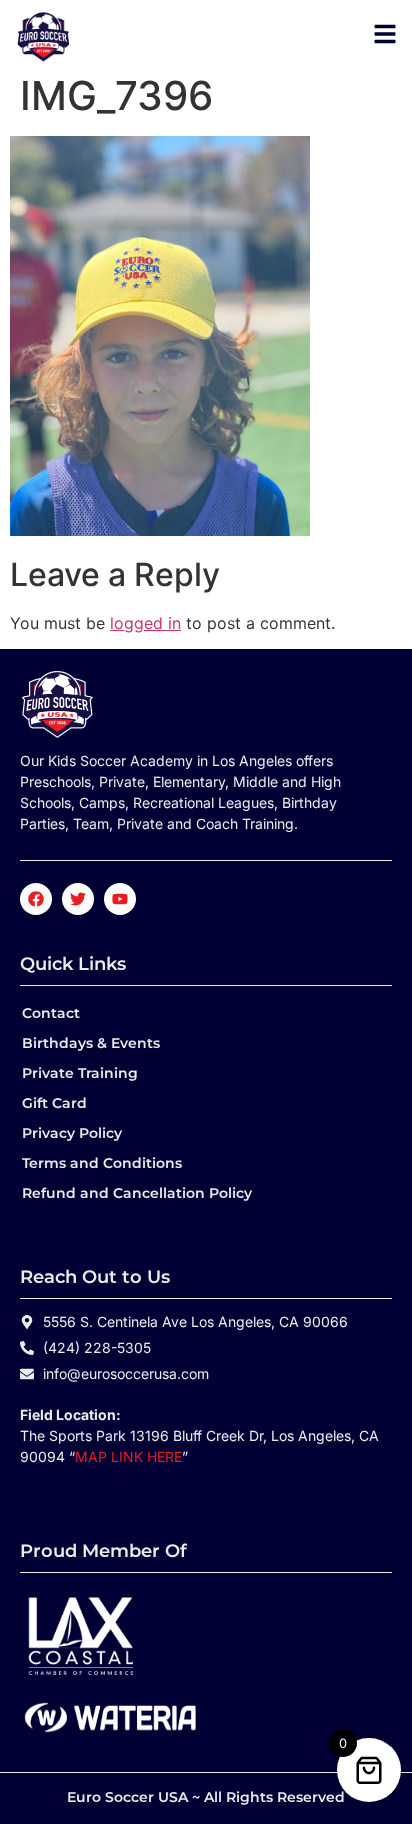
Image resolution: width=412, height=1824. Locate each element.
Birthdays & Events (91, 1043)
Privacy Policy (72, 1133)
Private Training (80, 1073)
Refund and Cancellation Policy (137, 1193)
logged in (145, 623)
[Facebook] (36, 899)
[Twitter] (78, 899)
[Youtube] (120, 899)
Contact (51, 1013)
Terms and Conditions (102, 1163)
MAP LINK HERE (128, 1456)
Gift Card (54, 1103)
